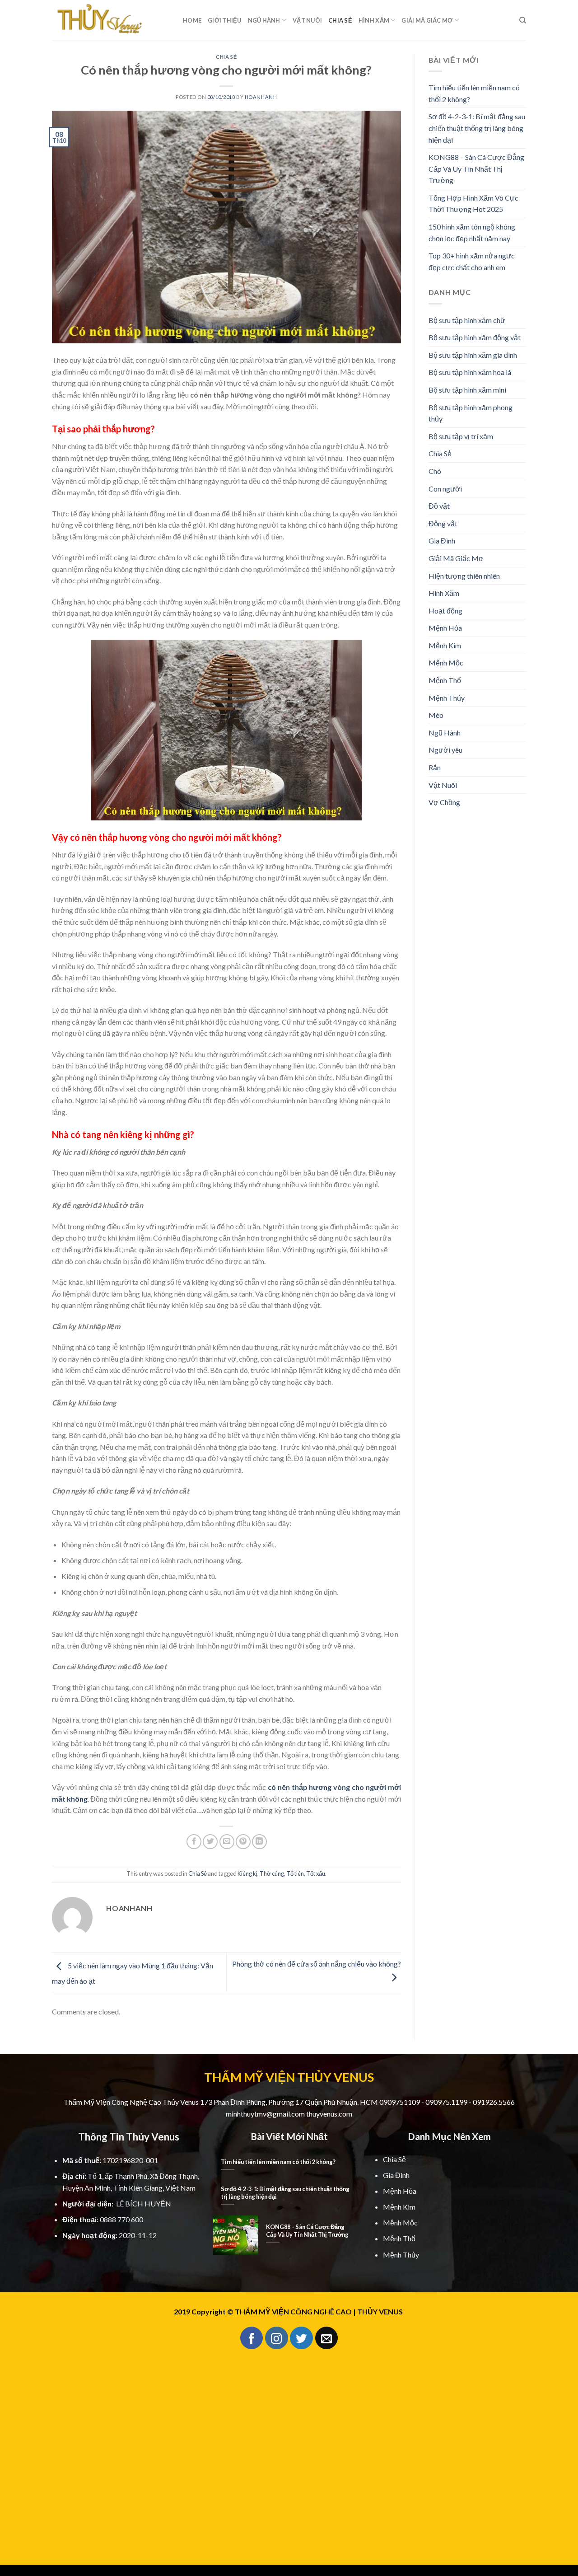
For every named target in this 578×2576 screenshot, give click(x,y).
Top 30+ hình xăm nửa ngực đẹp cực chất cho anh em (472, 261)
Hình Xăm (374, 20)
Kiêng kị (247, 1873)
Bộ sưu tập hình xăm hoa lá (470, 372)
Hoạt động (445, 611)
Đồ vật (439, 506)
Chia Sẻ (340, 20)
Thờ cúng (272, 1873)
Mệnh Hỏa (445, 628)
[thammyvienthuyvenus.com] (111, 20)
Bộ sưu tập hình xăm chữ (467, 320)
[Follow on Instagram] (276, 2338)
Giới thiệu (225, 20)
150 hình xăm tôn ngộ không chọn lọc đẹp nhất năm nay (472, 232)
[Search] (523, 20)
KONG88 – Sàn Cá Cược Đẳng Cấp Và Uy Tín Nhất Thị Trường (476, 169)
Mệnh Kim (445, 645)
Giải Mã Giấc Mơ (427, 20)
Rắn (435, 767)
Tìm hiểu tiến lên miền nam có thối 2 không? (474, 93)
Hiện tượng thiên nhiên (464, 576)
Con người (445, 489)
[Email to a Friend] (227, 1842)
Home (192, 20)
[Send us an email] (326, 2338)
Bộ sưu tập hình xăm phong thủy (471, 413)
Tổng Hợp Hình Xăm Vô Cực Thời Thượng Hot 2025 (473, 204)
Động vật (443, 523)
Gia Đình (442, 541)
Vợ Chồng (444, 802)
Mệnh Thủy (447, 698)
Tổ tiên (295, 1873)
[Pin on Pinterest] (243, 1842)
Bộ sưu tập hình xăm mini (467, 390)
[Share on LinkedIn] (259, 1842)
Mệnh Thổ (445, 680)
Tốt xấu (316, 1873)
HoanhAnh (261, 97)
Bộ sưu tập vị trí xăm (461, 436)
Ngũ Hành (264, 20)
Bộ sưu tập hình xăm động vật (475, 337)
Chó (435, 471)
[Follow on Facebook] (252, 2338)
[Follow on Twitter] (301, 2338)
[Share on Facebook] (194, 1842)
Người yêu (445, 750)
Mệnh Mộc (446, 663)
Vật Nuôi (307, 20)
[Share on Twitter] (210, 1842)
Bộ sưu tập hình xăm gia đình (473, 355)
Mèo (436, 715)
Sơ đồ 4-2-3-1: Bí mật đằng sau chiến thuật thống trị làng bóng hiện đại (477, 128)
